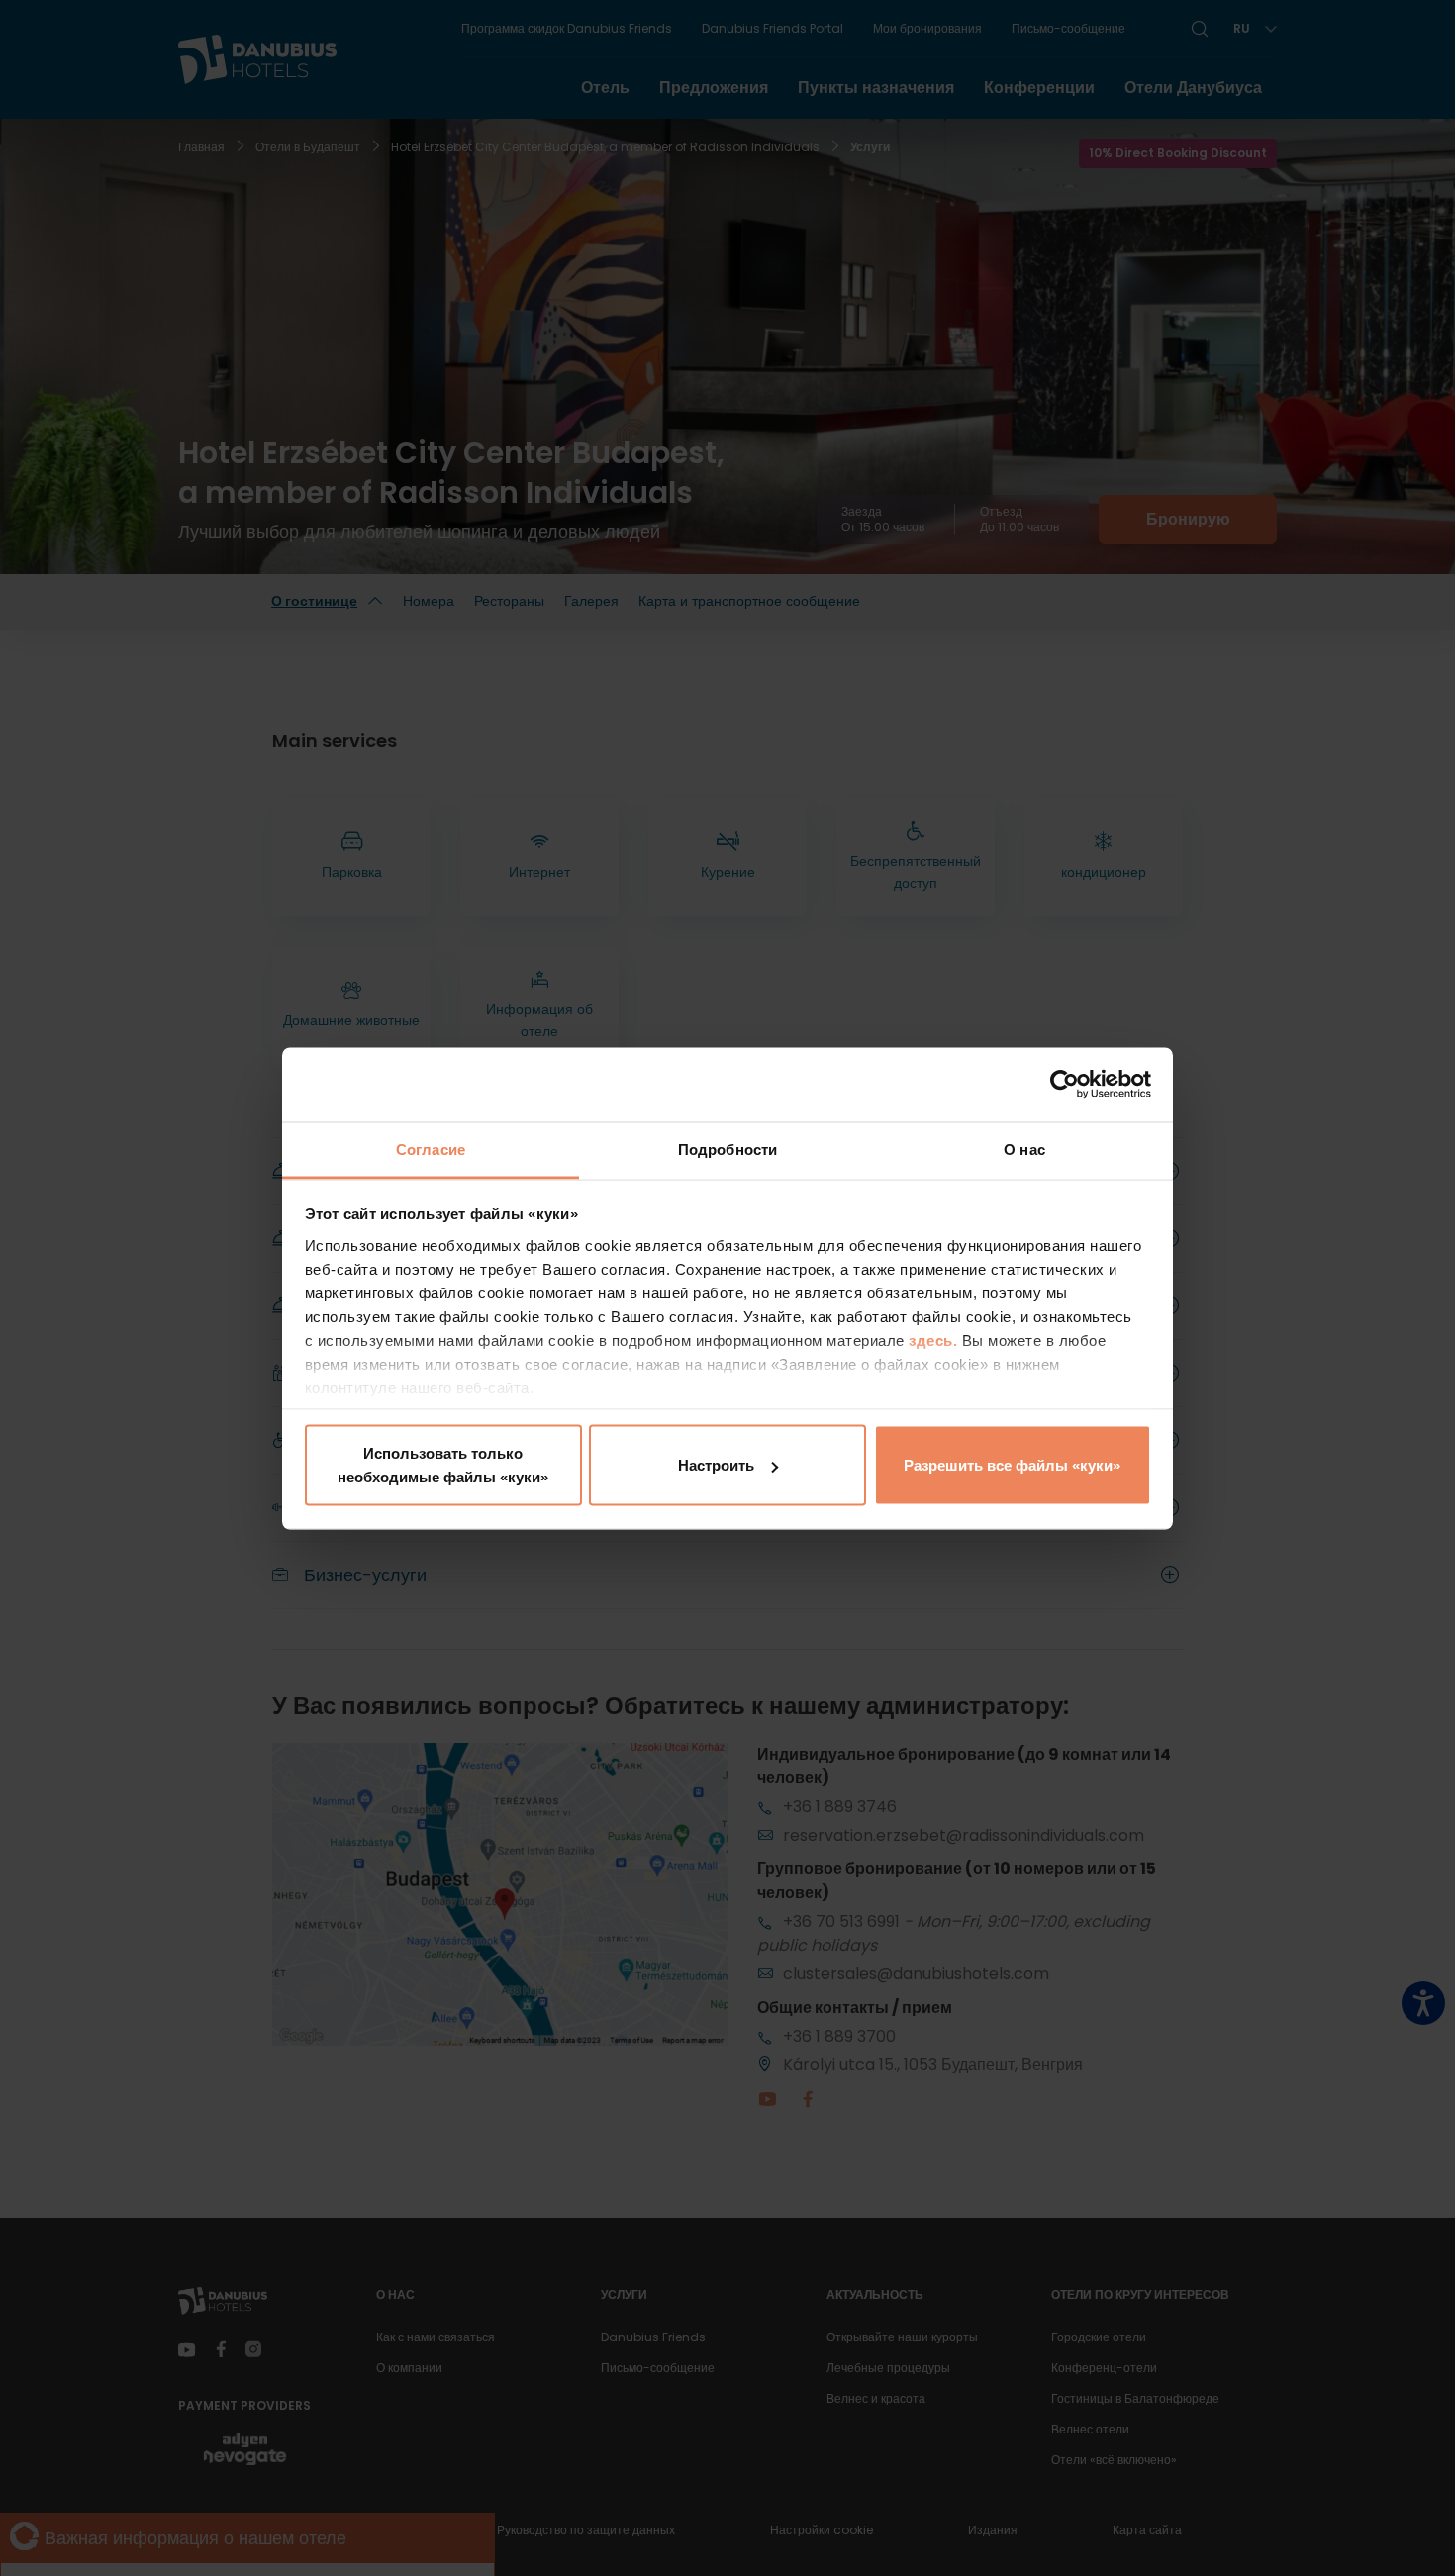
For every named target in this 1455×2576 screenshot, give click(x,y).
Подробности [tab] (727, 1148)
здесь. (935, 1339)
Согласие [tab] (431, 1148)
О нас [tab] (1024, 1148)
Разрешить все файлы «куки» (1012, 1465)
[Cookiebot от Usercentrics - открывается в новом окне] (1065, 1085)
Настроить (716, 1465)
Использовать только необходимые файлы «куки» (443, 1465)
